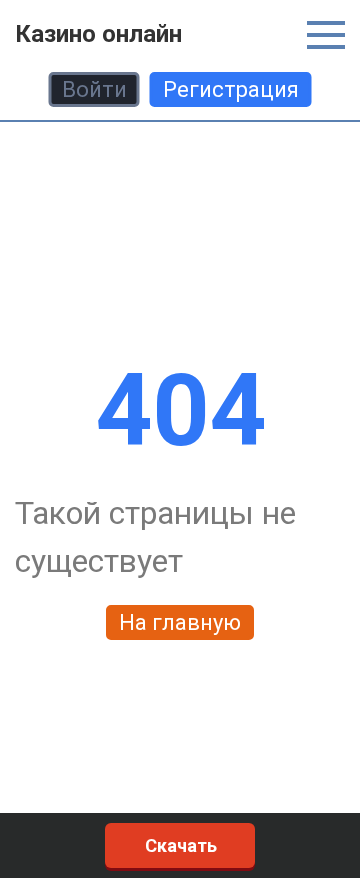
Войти (94, 89)
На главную (180, 622)
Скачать (181, 845)
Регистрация (231, 89)
